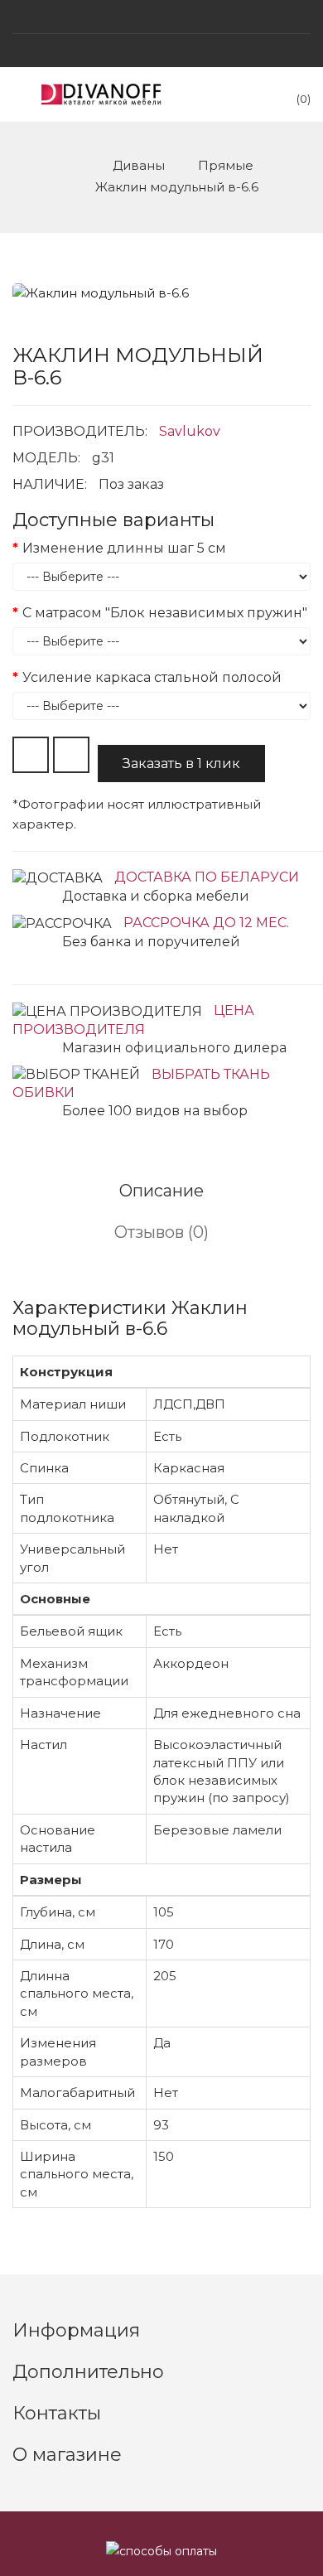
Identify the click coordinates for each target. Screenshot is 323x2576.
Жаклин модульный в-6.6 (177, 187)
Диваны (139, 165)
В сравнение (71, 755)
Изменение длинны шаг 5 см (124, 548)
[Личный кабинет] (161, 51)
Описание (161, 1191)
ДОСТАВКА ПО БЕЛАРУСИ (207, 877)
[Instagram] (161, 17)
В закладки (31, 755)
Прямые (226, 165)
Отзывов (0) (161, 1232)
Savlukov (190, 431)
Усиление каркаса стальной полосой (152, 677)
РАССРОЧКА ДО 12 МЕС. (206, 923)
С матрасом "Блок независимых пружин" (165, 613)
